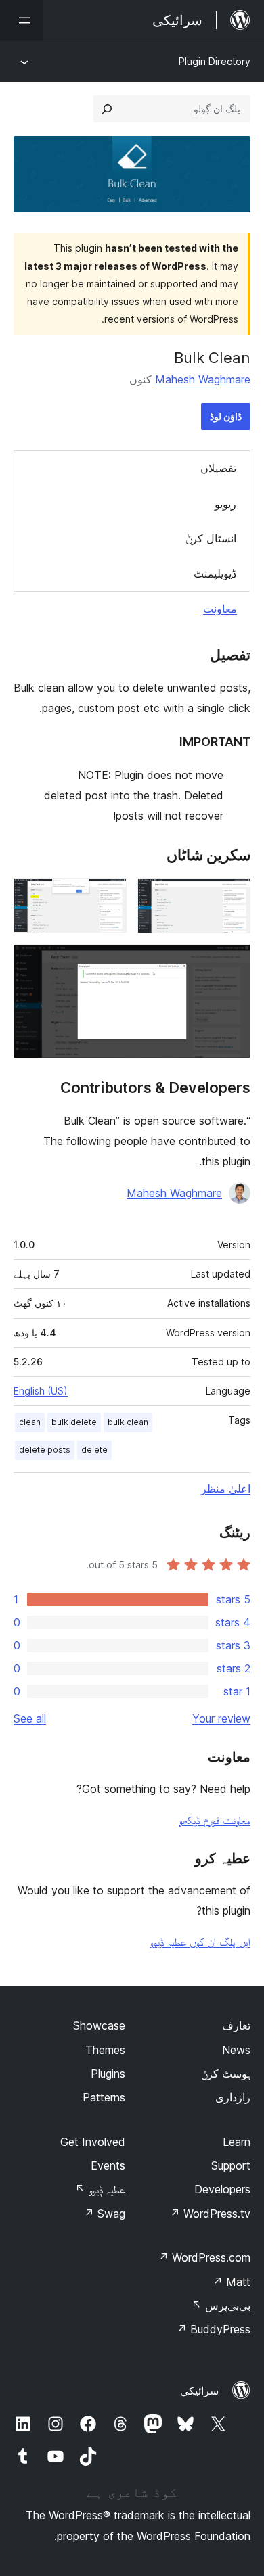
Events (108, 2165)
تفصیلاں (218, 468)
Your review (221, 1718)
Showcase (99, 2025)
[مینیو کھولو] (22, 20)
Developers (222, 2189)
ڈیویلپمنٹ (215, 573)
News (236, 2050)
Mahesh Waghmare (203, 379)
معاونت (220, 609)
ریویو (225, 504)
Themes (105, 2050)
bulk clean (128, 1422)
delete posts (45, 1450)
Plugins (108, 2074)
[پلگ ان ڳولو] (107, 109)
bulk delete (74, 1422)
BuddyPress (214, 2329)
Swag (105, 2214)
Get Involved (93, 2142)
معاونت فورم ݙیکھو (215, 1820)
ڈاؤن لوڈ (226, 416)
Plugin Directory (215, 61)
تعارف (236, 2025)
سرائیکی (199, 2391)
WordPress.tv (210, 2214)
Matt (232, 2282)
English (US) (41, 1391)
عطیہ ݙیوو (100, 2189)
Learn (237, 2142)
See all (30, 1718)
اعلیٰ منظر (226, 1489)
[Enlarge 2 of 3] (108, 896)
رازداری (233, 2097)
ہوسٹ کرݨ (226, 2074)
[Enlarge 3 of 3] (232, 962)
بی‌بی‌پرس (221, 2305)
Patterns (104, 2097)
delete (94, 1450)
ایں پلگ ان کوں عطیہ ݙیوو (200, 1942)
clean (30, 1422)
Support (231, 2165)
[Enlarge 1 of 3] (232, 896)
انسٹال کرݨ (211, 538)
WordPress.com (204, 2257)
